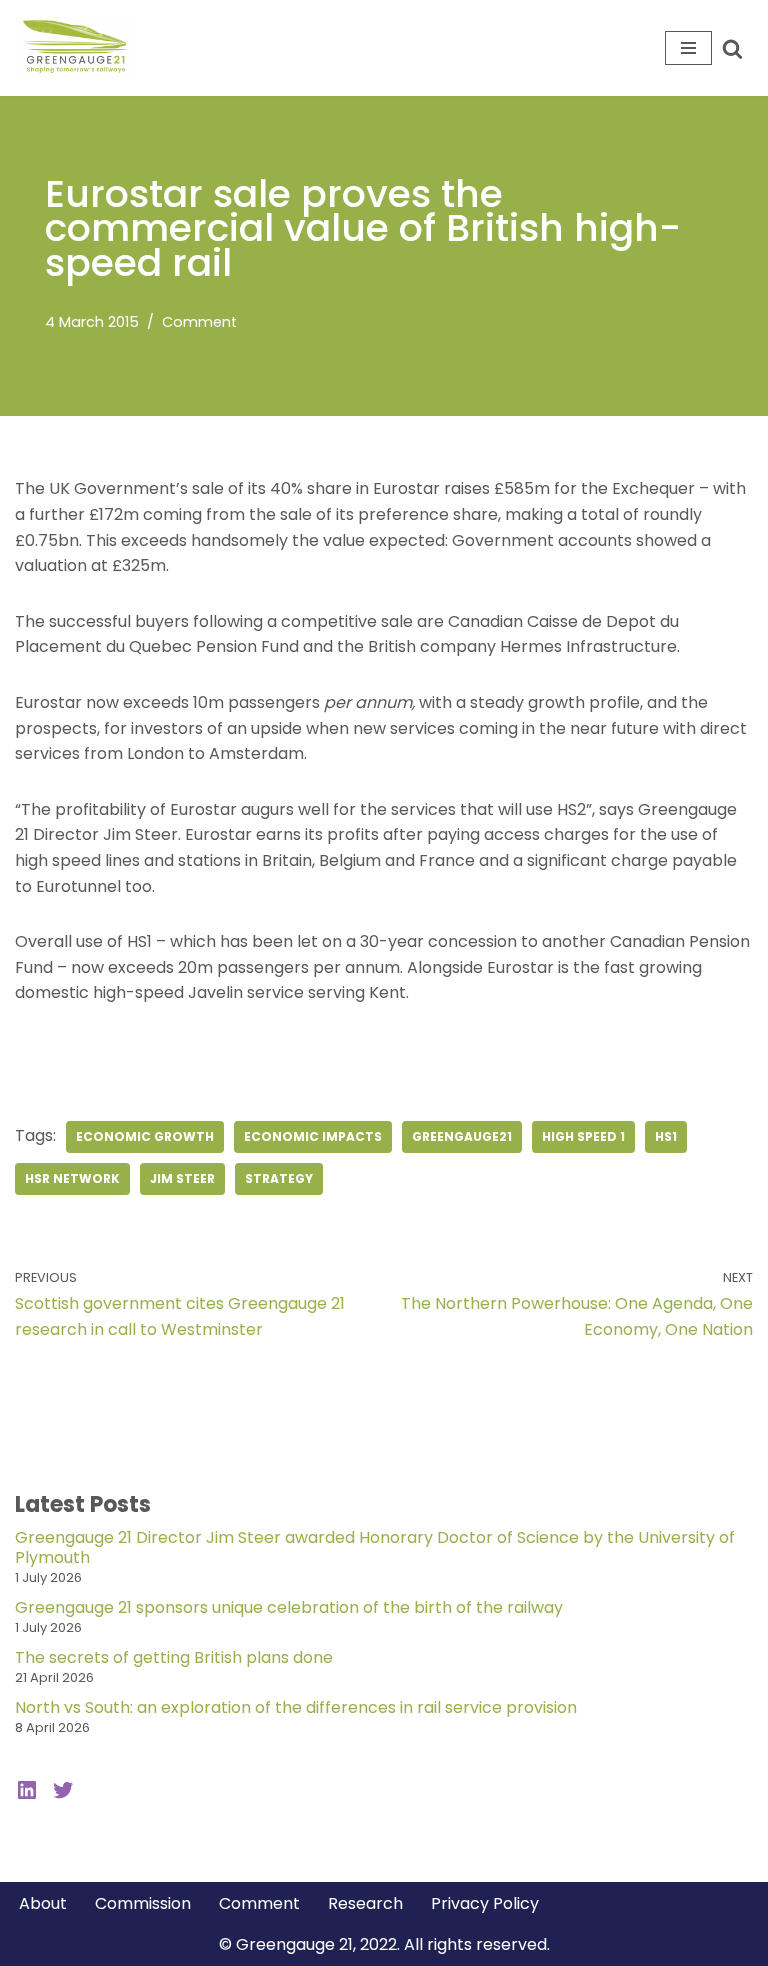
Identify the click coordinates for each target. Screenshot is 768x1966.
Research (365, 1903)
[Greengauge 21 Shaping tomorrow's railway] (80, 48)
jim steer (182, 1178)
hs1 (666, 1136)
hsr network (72, 1178)
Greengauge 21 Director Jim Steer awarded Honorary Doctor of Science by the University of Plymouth (375, 1547)
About (43, 1903)
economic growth (145, 1136)
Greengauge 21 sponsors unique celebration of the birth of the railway (289, 1607)
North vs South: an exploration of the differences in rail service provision (296, 1707)
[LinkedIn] (27, 1790)
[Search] (732, 48)
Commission (143, 1903)
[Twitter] (63, 1790)
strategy (279, 1178)
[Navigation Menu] (688, 48)
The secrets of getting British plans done (174, 1657)
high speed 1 (583, 1136)
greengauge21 (462, 1136)
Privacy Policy (485, 1903)
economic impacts (313, 1136)
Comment (199, 322)
